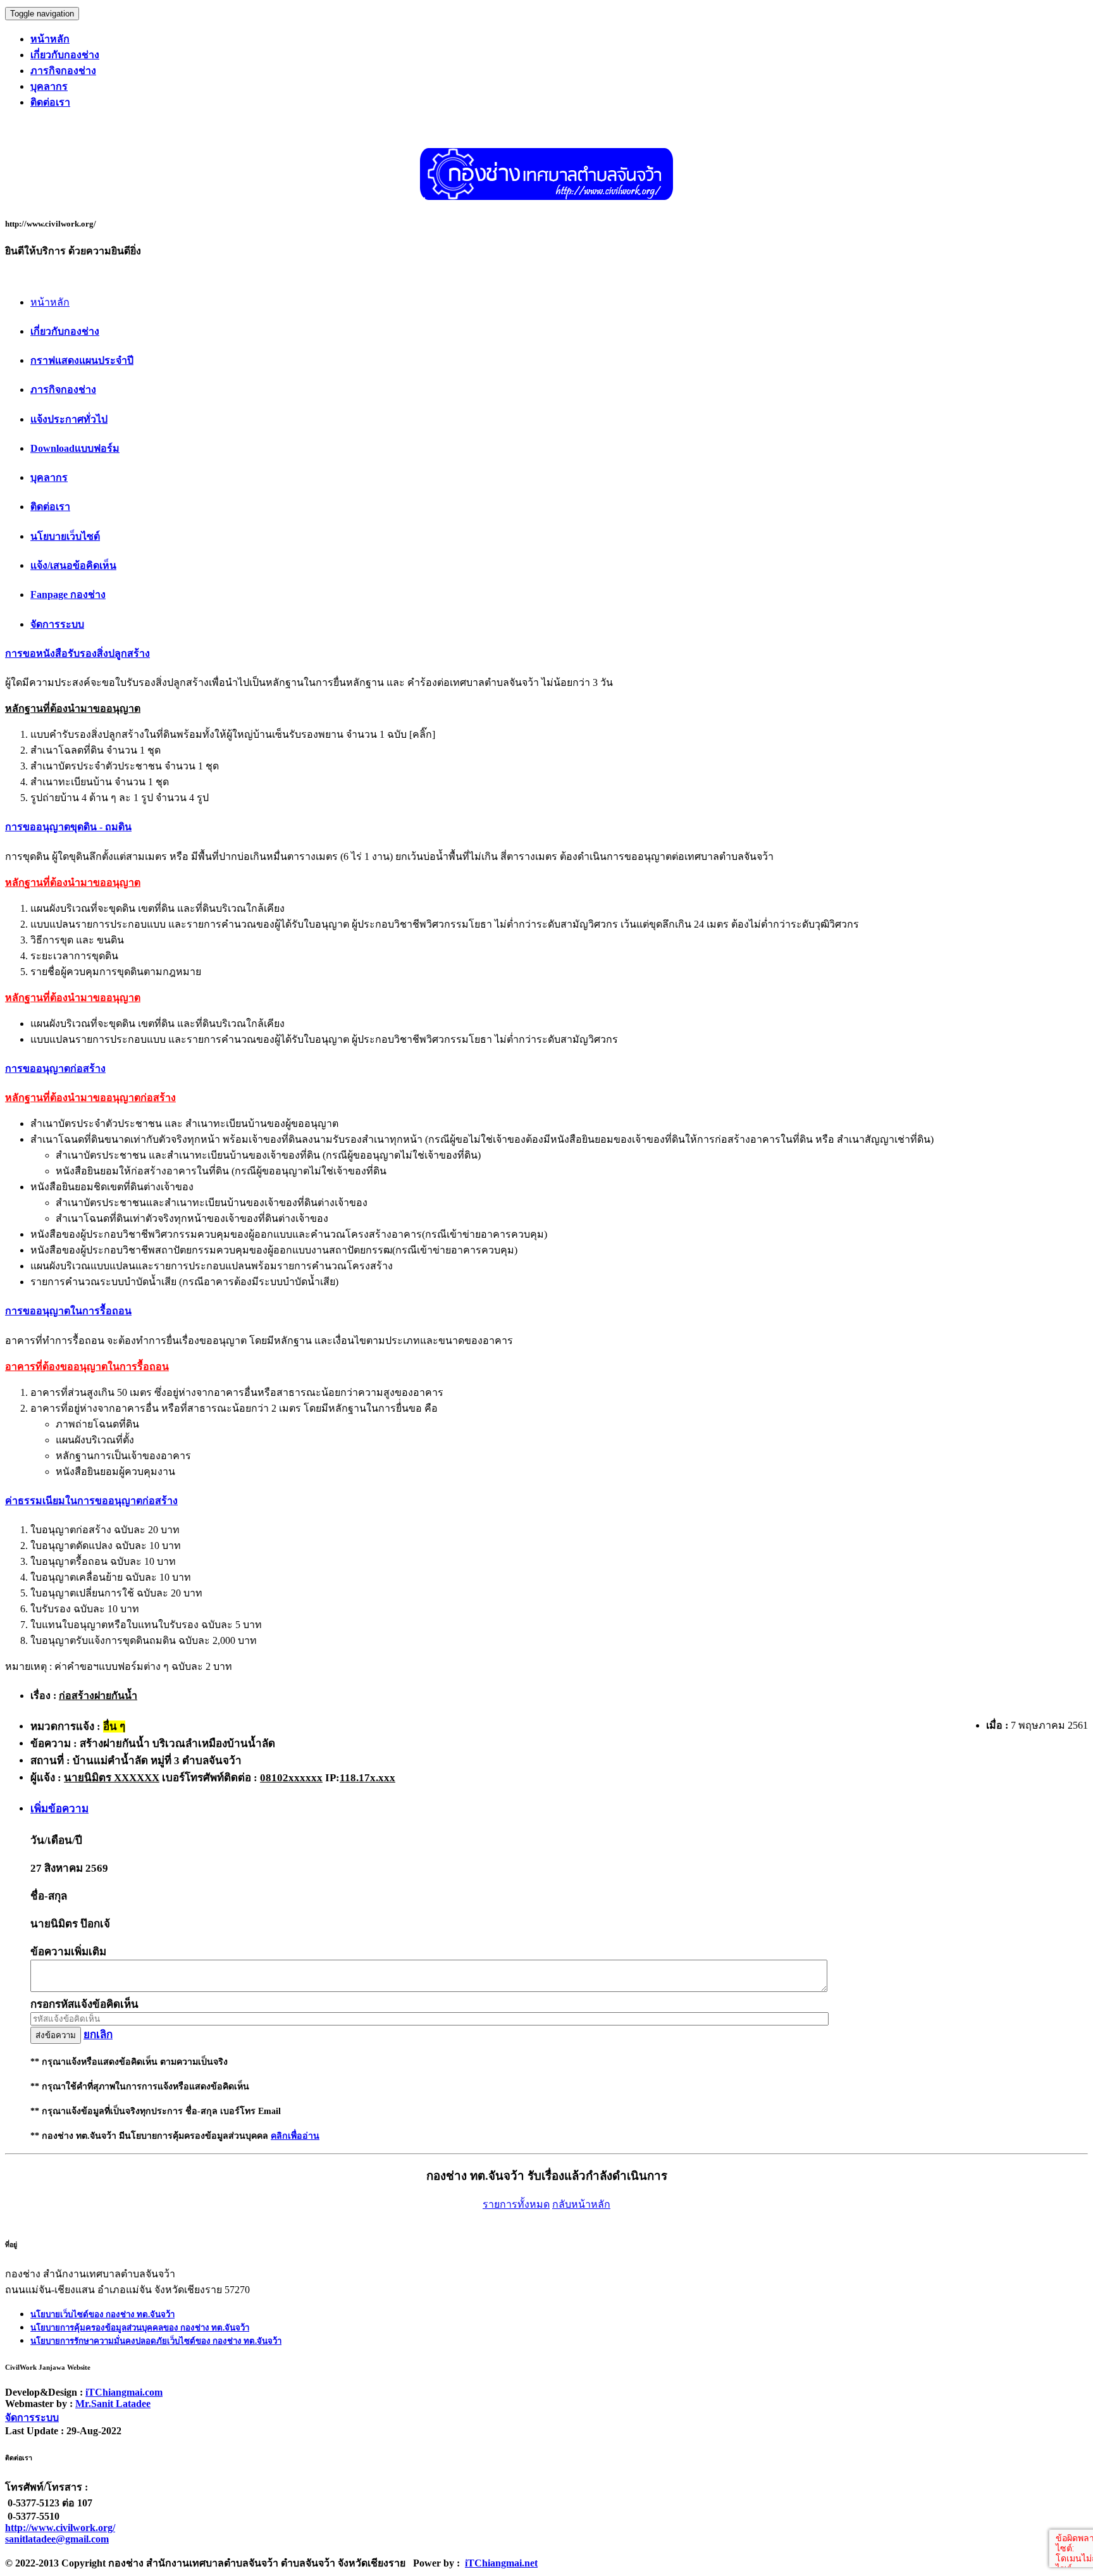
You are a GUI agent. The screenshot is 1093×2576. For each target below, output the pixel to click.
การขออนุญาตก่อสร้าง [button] (55, 1068)
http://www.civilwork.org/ (60, 2528)
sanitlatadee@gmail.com (57, 2539)
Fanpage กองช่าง (68, 594)
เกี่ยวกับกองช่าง (65, 331)
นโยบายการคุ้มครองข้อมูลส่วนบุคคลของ (140, 2328)
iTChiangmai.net (501, 2563)
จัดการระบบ (57, 624)
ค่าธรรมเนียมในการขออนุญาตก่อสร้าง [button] (91, 1501)
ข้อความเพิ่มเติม (68, 1952)
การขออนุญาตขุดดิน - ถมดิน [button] (68, 827)
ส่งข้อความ (56, 2035)
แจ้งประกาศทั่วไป (69, 419)
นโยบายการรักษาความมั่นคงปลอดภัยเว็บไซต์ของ (156, 2341)
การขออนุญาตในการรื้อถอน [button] (68, 1311)
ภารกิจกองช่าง (63, 389)
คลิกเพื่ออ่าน (295, 2136)
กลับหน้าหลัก (581, 2204)
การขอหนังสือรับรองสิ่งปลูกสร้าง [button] (77, 653)
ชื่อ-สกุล (49, 1896)
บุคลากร (49, 477)
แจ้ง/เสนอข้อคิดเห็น (73, 565)
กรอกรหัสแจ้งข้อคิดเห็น (84, 2004)
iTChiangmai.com (124, 2392)
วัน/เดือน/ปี (56, 1840)
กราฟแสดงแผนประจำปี (82, 360)
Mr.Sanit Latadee (113, 2404)
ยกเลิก (98, 2035)
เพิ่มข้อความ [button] (59, 1809)
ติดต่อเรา (50, 507)
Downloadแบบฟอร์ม (75, 448)
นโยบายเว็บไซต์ (65, 536)
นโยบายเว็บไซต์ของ (102, 2314)
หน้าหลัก (50, 302)
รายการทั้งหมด (516, 2204)
